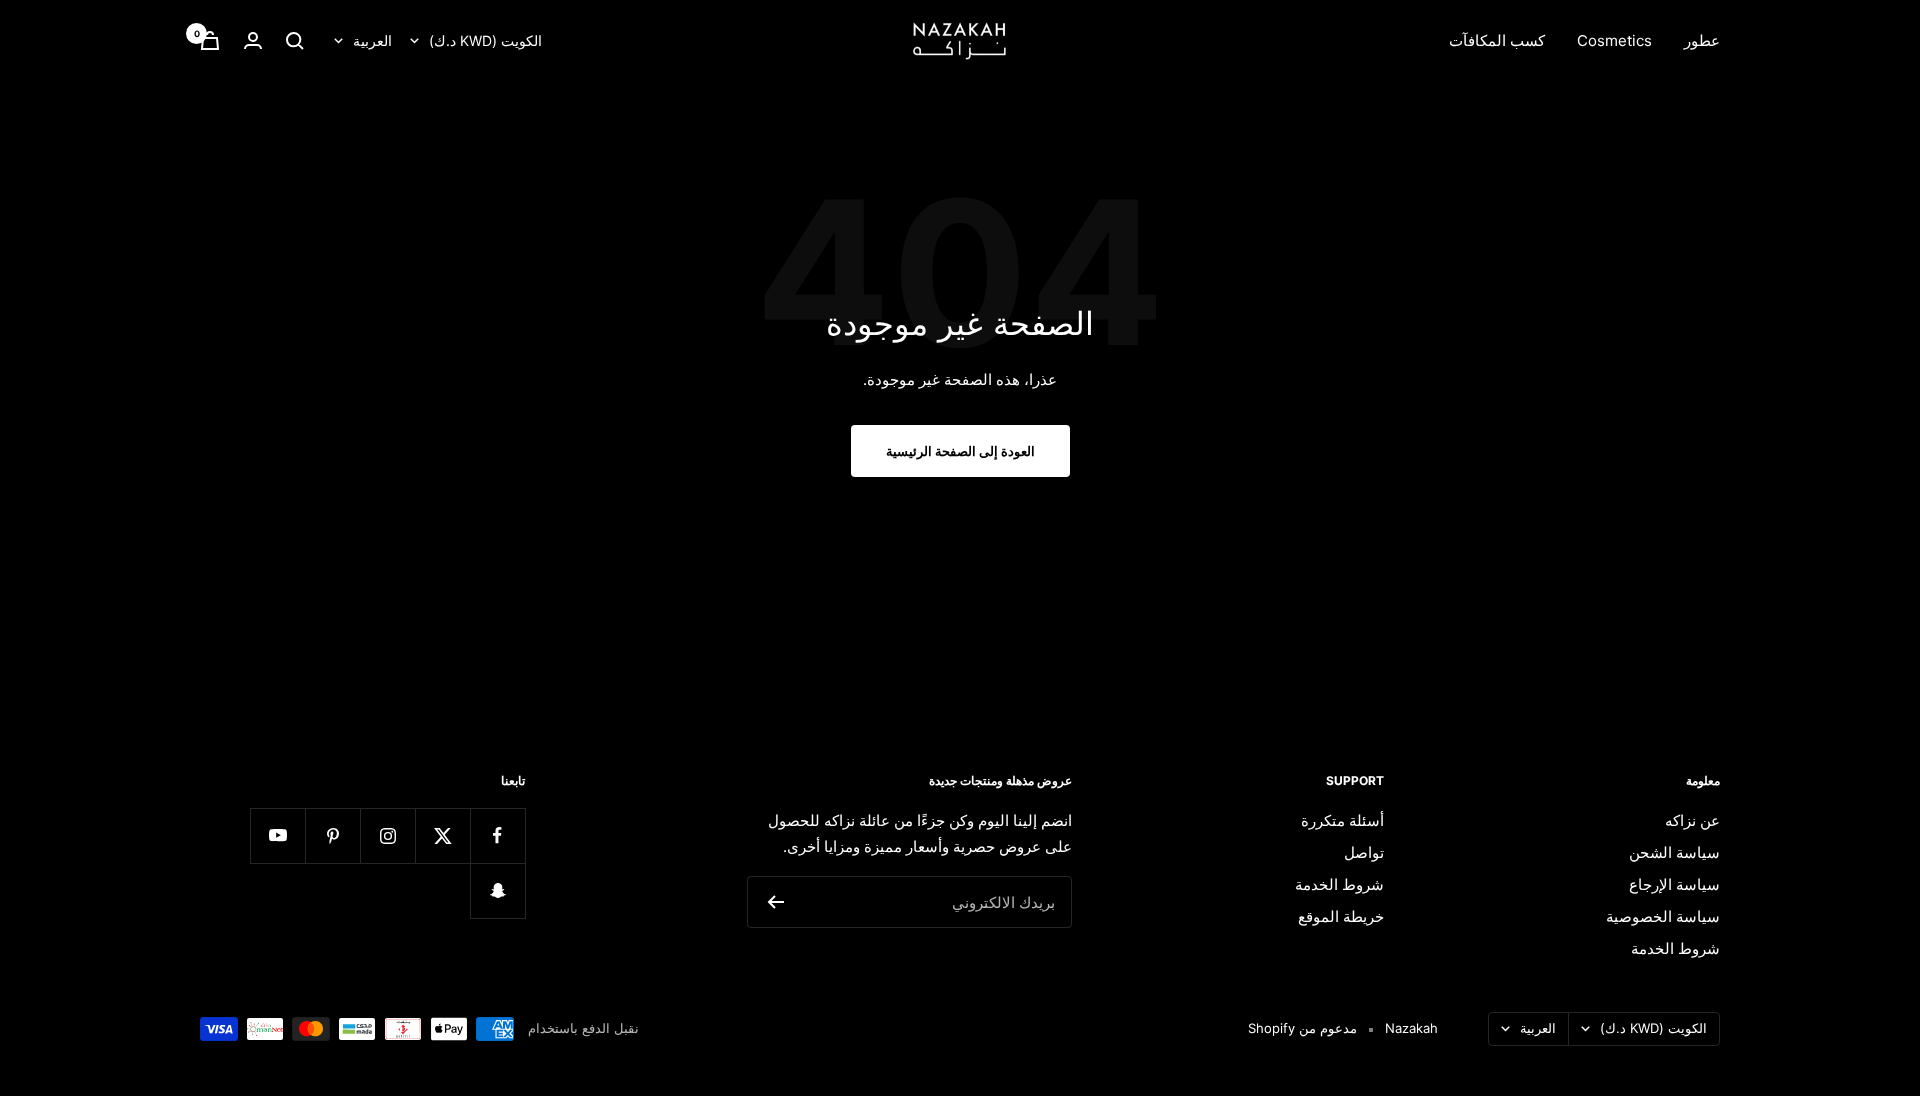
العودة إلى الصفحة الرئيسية (960, 451)
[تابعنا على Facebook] (497, 835)
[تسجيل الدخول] (253, 40)
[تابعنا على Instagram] (387, 835)
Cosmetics (1614, 40)
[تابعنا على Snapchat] (497, 890)
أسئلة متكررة (1342, 820)
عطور (1702, 40)
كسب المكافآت (1497, 40)
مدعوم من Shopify (1302, 1028)
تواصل (1364, 852)
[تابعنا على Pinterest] (332, 835)
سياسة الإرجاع (1674, 884)
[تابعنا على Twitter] (442, 835)
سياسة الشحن (1674, 852)
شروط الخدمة (1675, 948)
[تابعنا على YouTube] (277, 835)
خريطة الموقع (1341, 916)
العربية (372, 40)
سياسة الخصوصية (1663, 916)
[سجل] (775, 902)
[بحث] (295, 41)
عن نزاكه (1692, 820)
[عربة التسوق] (210, 40)
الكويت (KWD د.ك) (485, 40)
